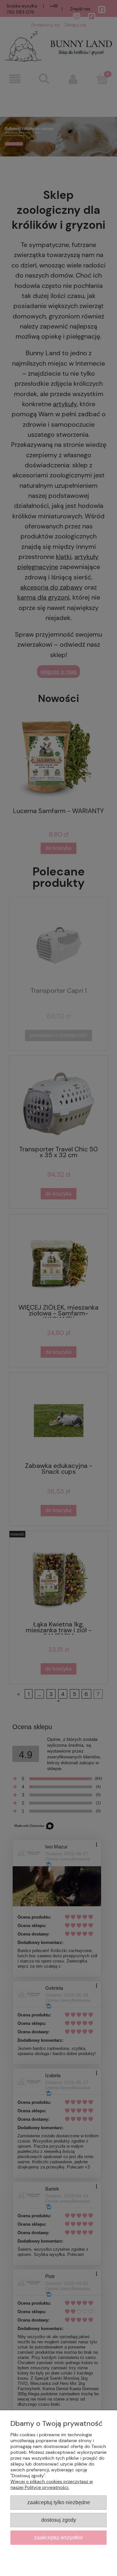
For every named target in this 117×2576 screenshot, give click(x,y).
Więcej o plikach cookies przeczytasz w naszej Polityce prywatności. (52, 2484)
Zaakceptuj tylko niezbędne (59, 2502)
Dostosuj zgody (59, 2520)
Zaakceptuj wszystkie (58, 2537)
